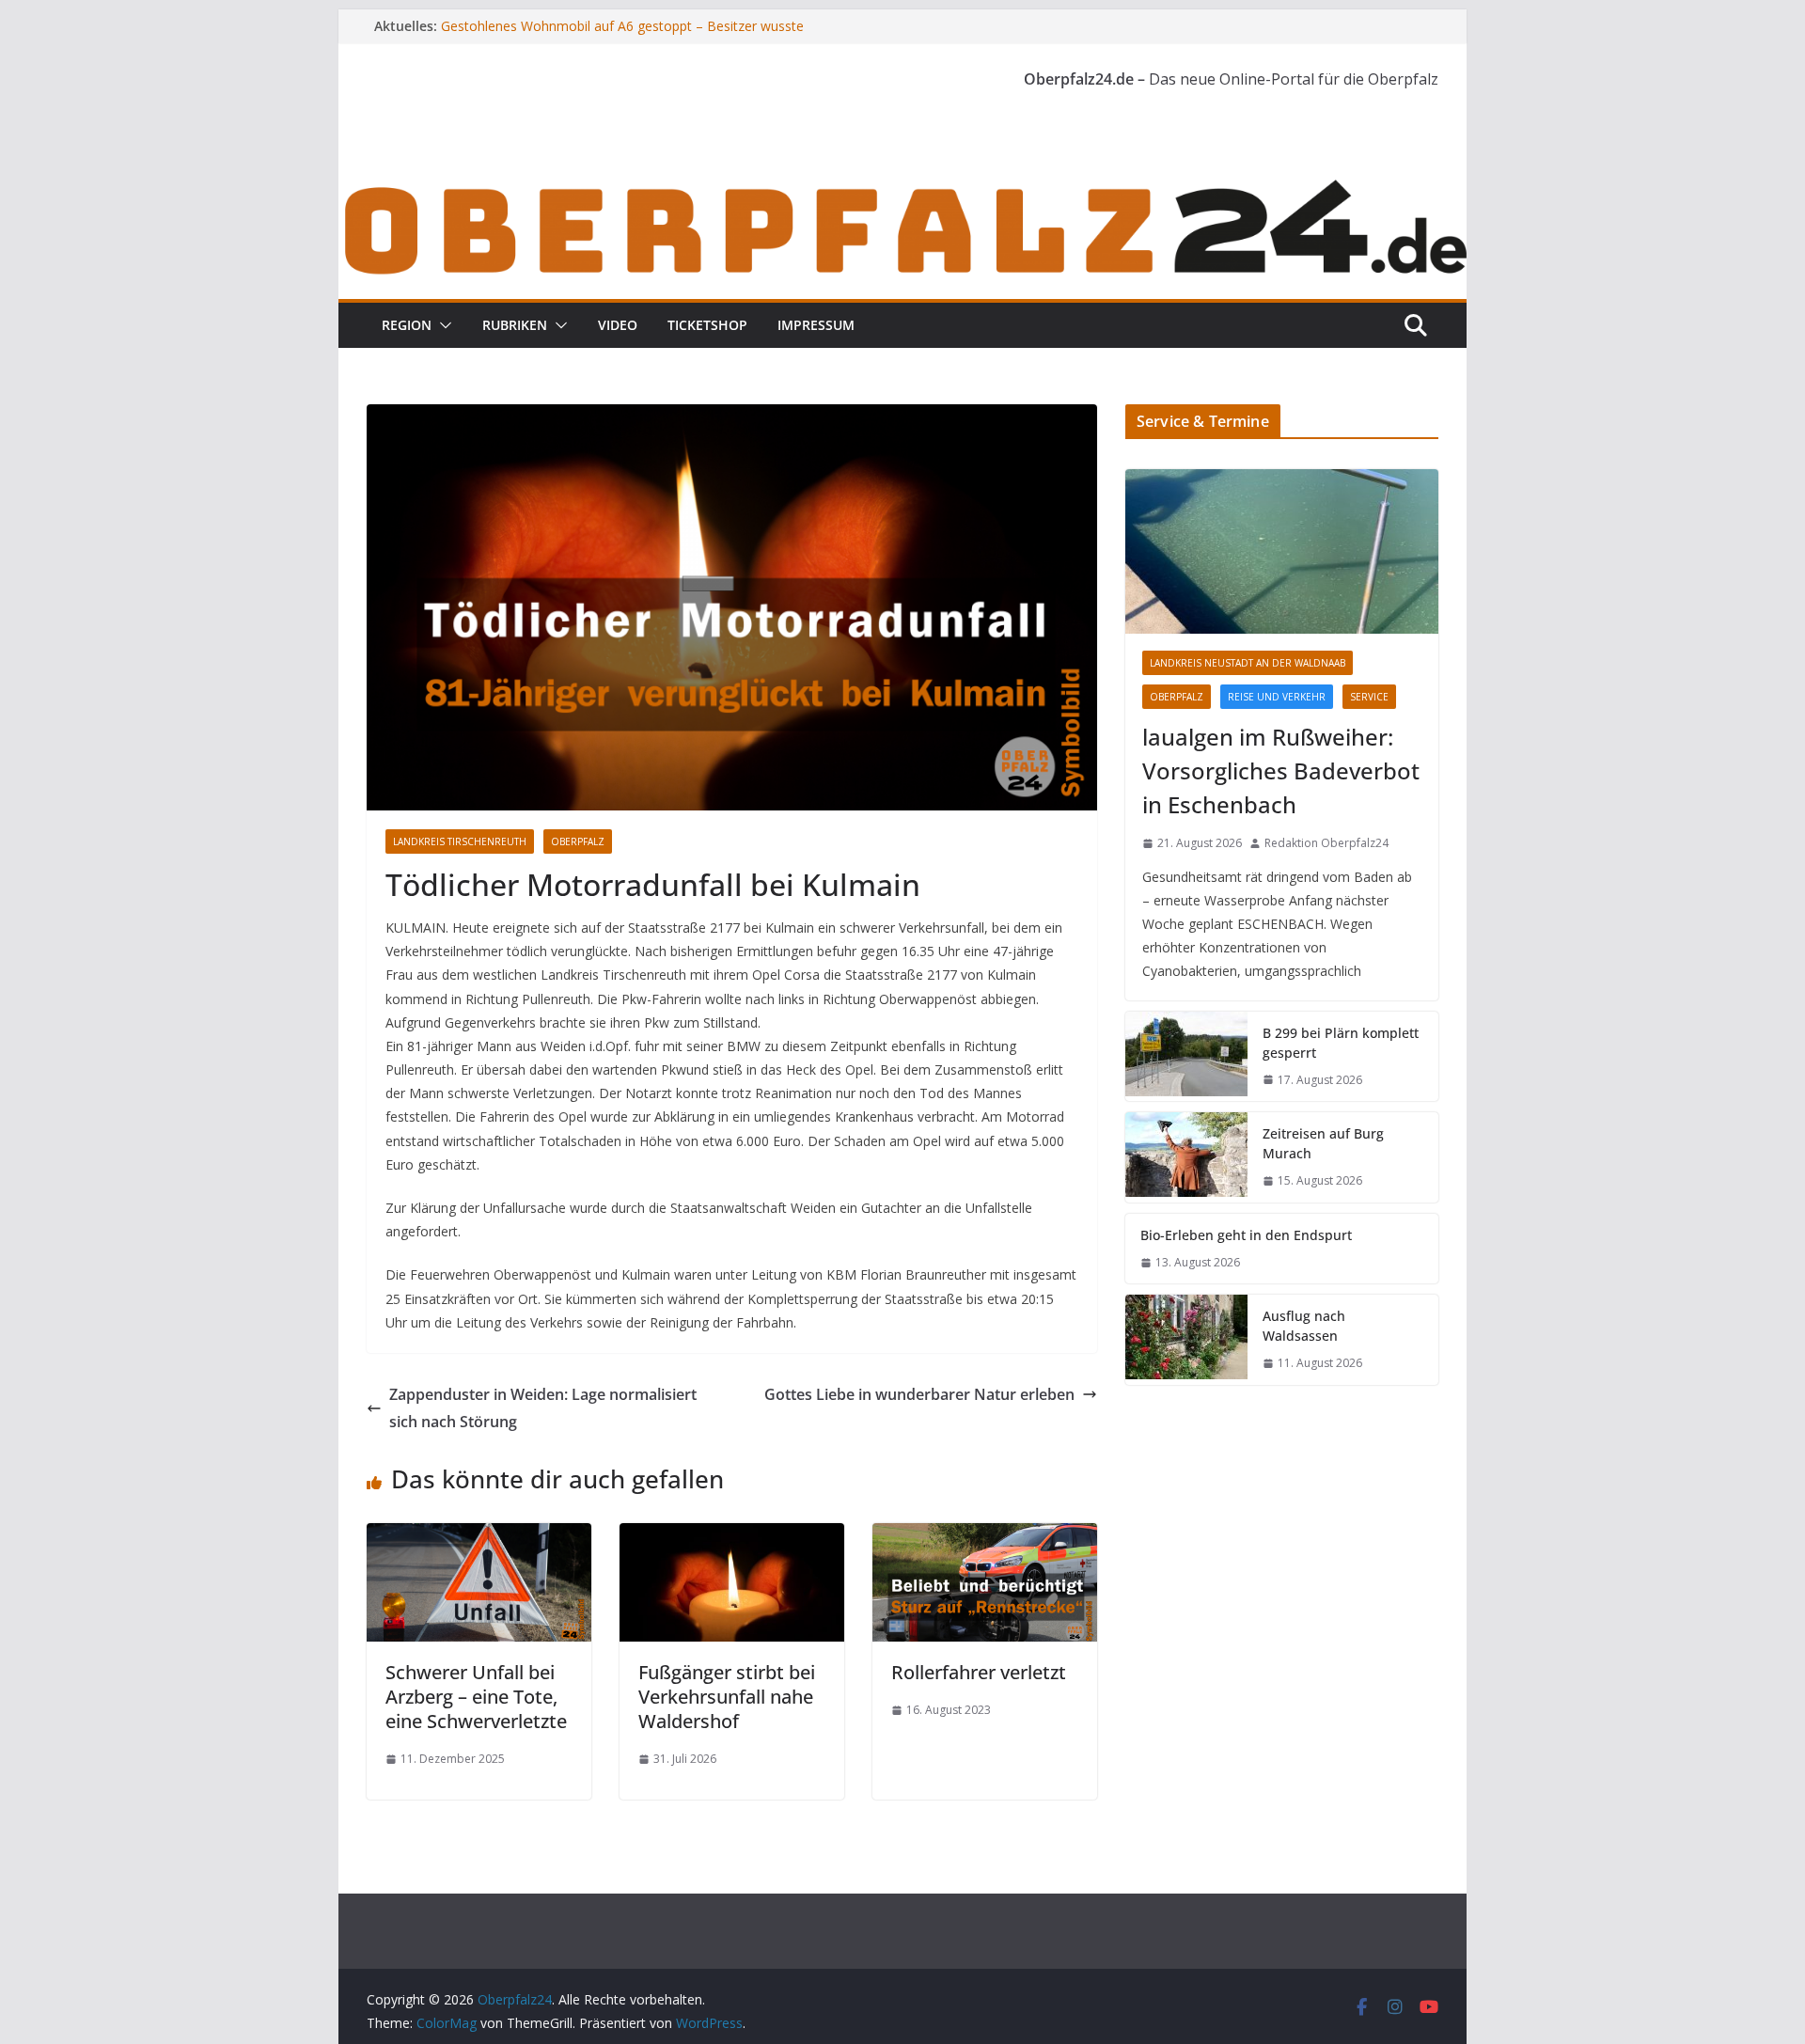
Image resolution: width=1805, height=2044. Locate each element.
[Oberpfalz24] (902, 186)
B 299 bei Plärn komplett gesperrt (1341, 1043)
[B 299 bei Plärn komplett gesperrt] (1186, 1057)
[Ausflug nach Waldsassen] (1186, 1340)
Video (618, 325)
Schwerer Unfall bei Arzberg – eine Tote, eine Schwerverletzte (476, 1697)
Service (1369, 697)
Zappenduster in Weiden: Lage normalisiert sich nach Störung (543, 1408)
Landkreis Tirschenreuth (460, 841)
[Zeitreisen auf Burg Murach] (1186, 1157)
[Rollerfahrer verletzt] (985, 1536)
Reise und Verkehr (1277, 697)
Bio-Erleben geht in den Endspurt (1246, 1235)
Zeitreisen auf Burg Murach (1323, 1143)
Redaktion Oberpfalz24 (1326, 843)
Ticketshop (707, 325)
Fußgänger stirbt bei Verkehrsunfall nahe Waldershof (727, 1697)
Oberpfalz (578, 841)
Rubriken (515, 325)
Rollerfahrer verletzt (979, 1672)
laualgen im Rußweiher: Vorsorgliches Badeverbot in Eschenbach (1281, 770)
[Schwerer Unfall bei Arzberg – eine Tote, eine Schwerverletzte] (479, 1536)
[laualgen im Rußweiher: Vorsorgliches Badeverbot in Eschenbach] (1282, 551)
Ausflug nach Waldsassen (1304, 1326)
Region (407, 325)
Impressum (816, 325)
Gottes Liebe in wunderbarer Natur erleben (919, 1394)
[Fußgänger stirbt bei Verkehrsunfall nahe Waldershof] (732, 1536)
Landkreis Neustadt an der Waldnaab (1248, 663)
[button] (442, 325)
